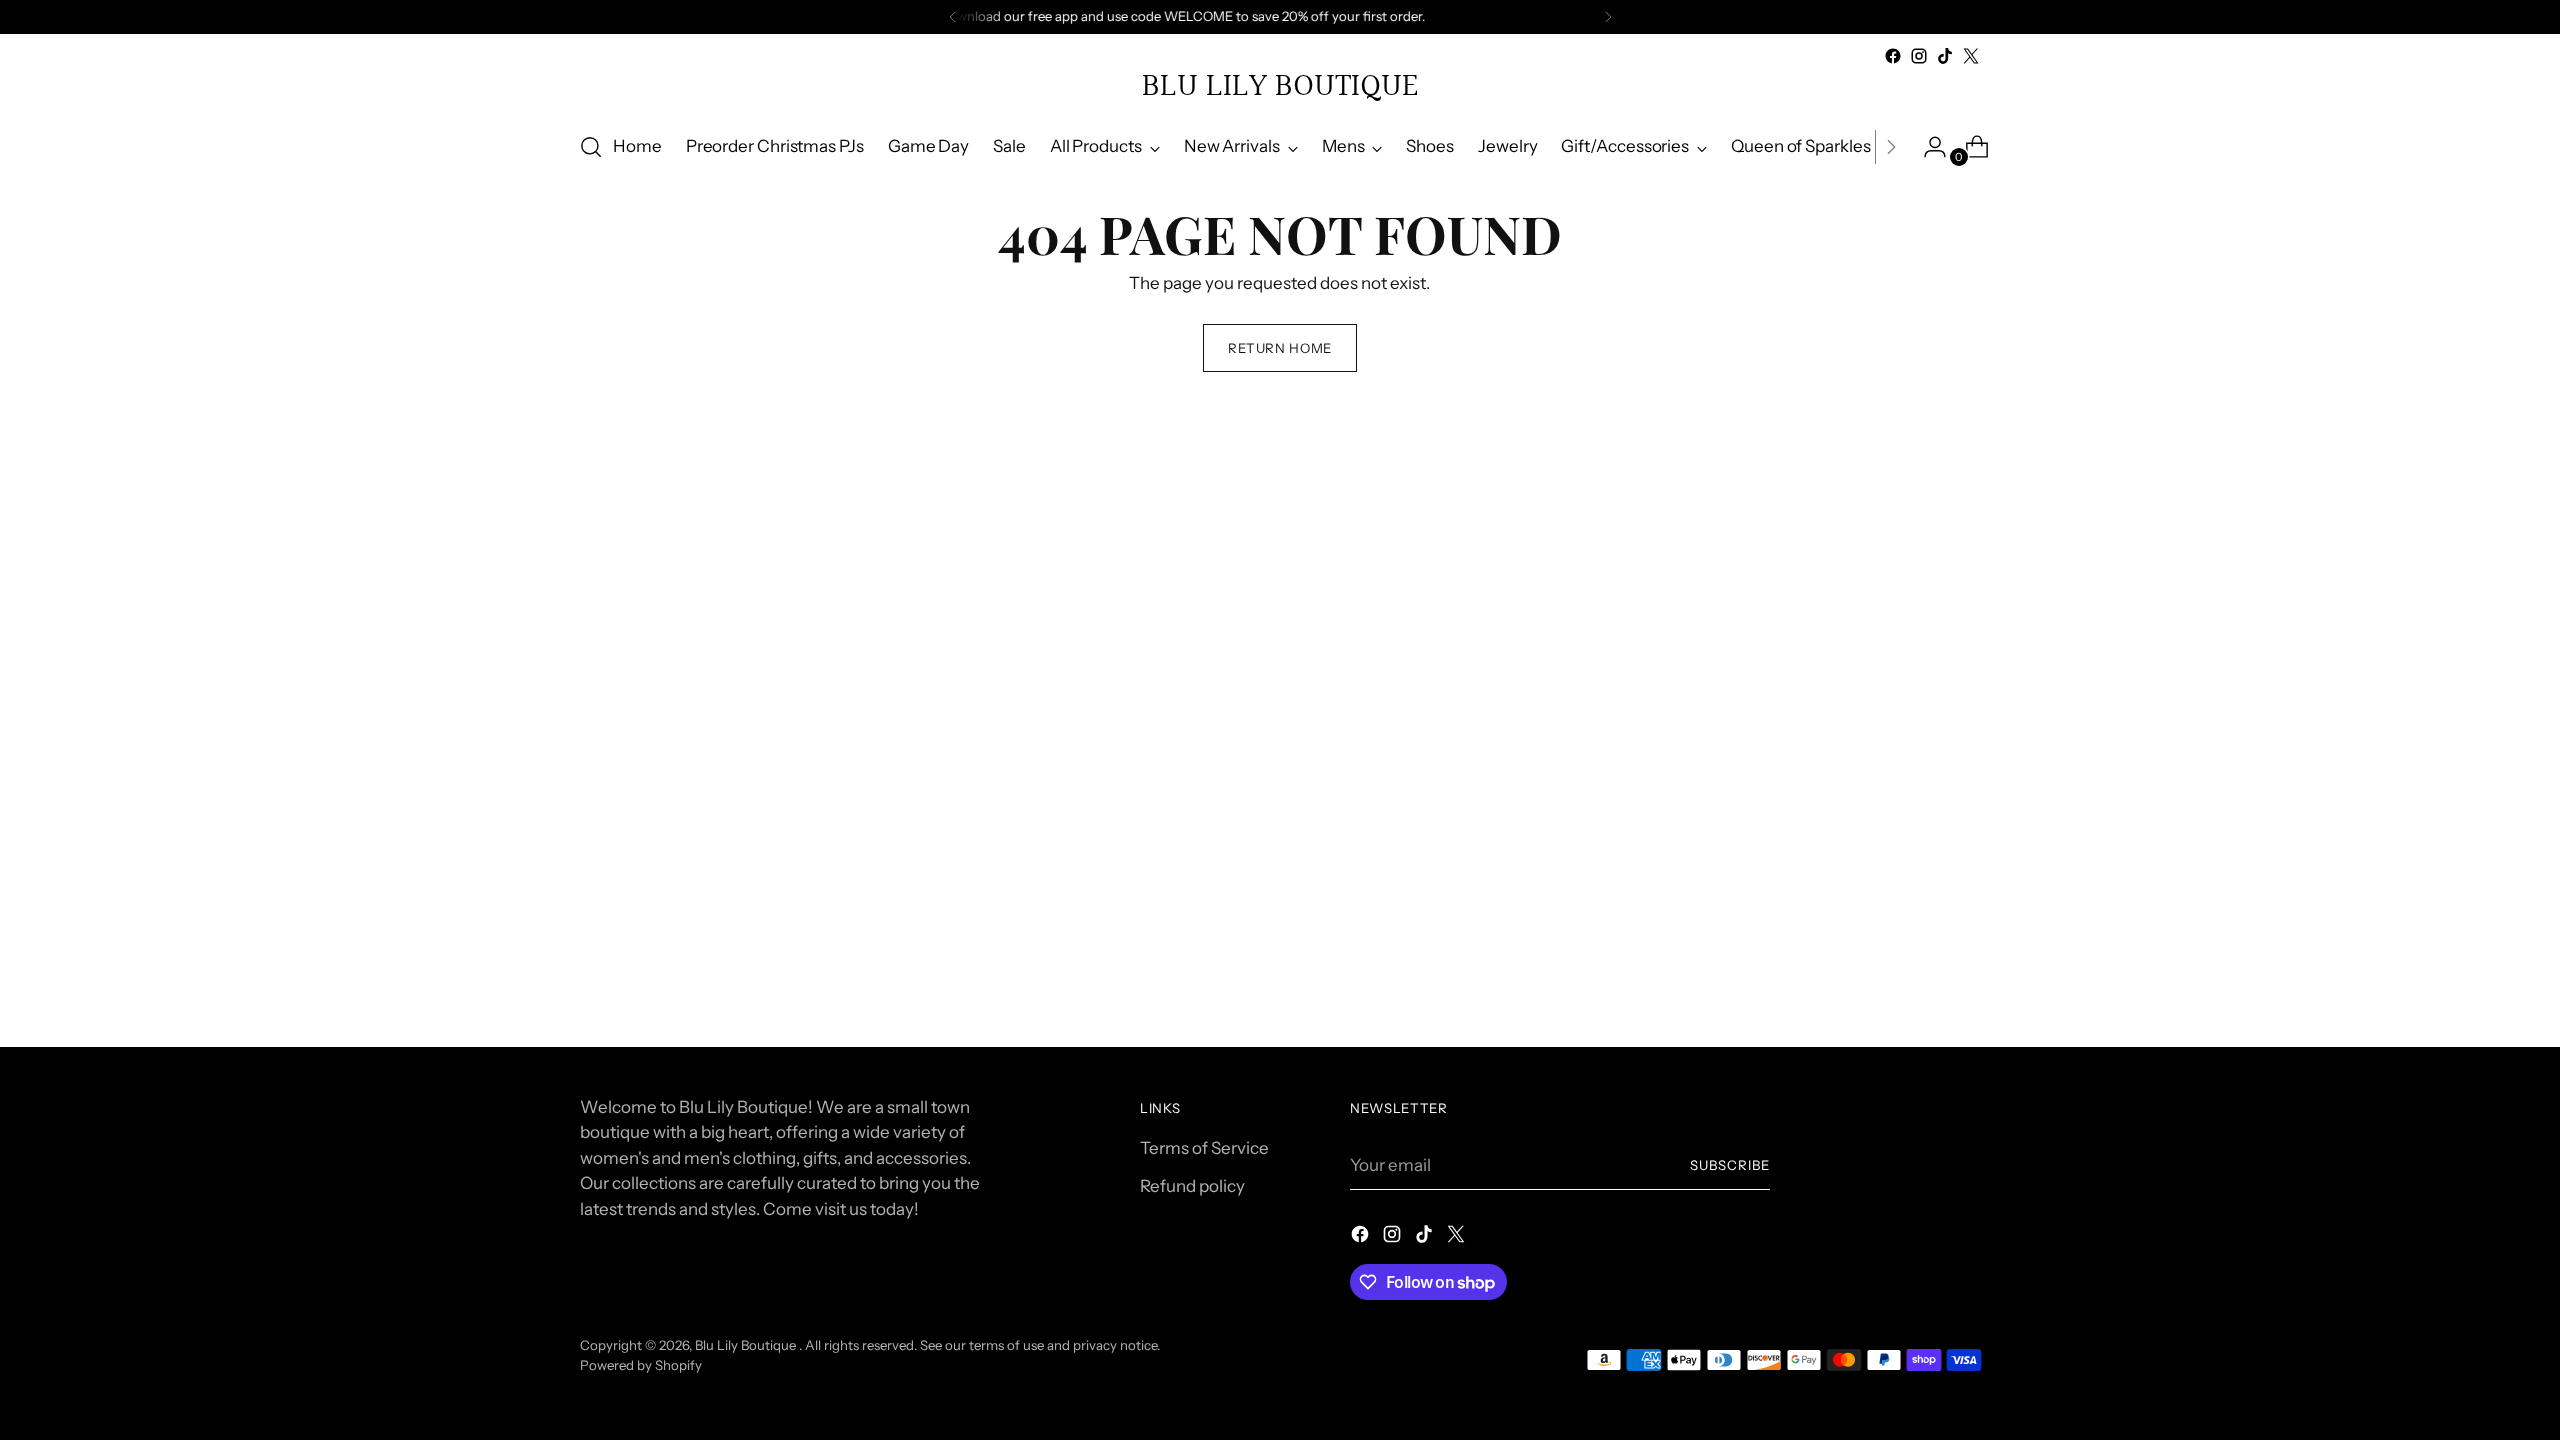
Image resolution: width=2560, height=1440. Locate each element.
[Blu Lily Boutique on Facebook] (1893, 56)
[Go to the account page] (1927, 147)
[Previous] (953, 17)
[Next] (1608, 17)
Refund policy (1192, 1186)
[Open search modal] (591, 147)
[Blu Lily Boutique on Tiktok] (1945, 56)
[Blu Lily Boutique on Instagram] (1919, 56)
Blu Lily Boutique (747, 1345)
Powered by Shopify (641, 1365)
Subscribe (1730, 1165)
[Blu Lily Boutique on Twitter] (1971, 56)
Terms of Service (1204, 1148)
